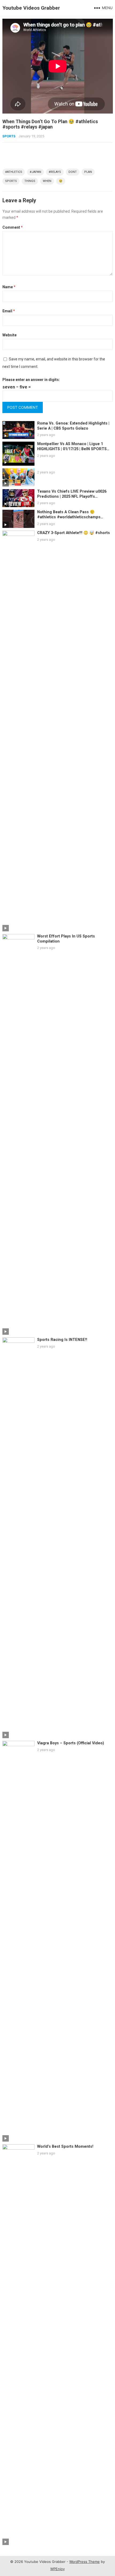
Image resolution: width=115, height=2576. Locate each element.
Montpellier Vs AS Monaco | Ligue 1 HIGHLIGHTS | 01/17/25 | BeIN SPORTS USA (72, 449)
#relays (55, 172)
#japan (35, 172)
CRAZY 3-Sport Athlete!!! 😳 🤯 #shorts (74, 533)
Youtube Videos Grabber (31, 8)
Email (9, 311)
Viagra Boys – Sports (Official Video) (71, 1743)
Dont (73, 172)
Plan (88, 172)
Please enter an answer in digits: (31, 380)
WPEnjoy (57, 2569)
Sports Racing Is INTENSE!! (62, 1340)
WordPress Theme (85, 2562)
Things (30, 181)
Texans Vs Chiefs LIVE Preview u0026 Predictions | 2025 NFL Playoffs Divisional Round (72, 496)
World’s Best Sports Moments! (65, 2147)
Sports (9, 136)
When (47, 181)
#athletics (14, 172)
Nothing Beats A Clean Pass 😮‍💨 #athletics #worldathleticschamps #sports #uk (69, 517)
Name (9, 287)
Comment (13, 227)
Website (9, 335)
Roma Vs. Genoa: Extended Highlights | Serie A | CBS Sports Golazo (73, 426)
